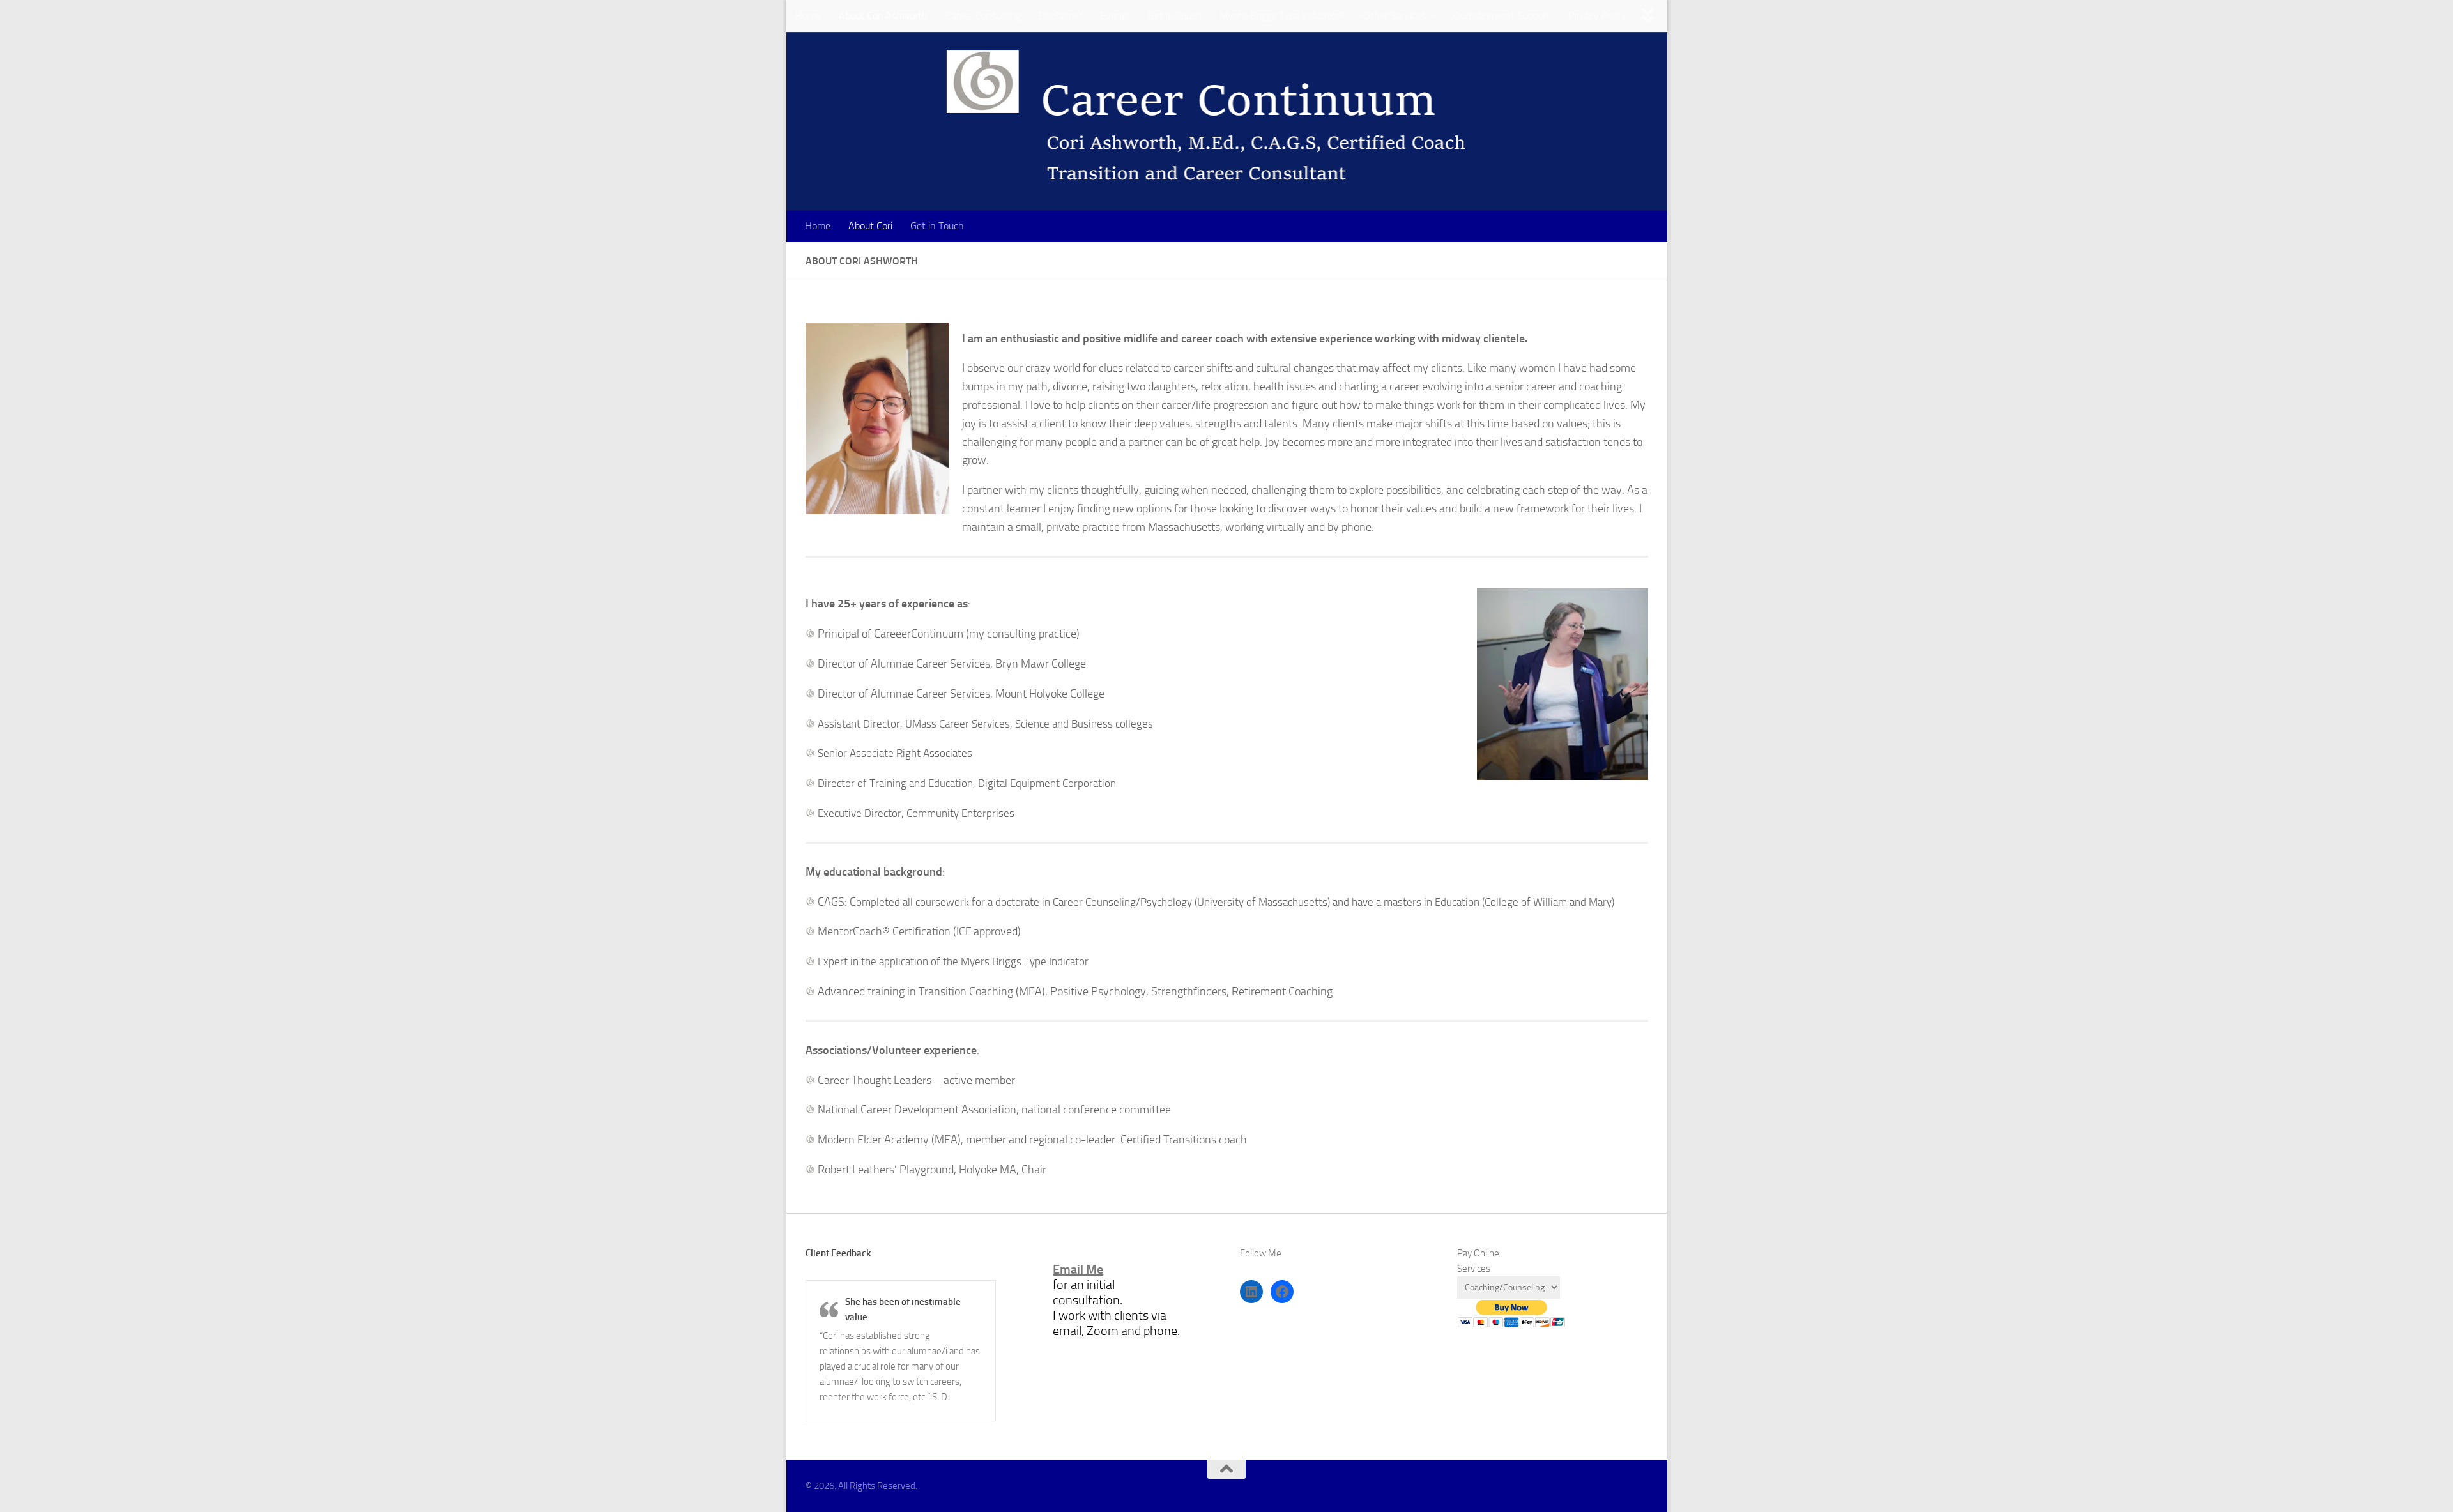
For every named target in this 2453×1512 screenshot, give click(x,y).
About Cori (870, 226)
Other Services (1395, 16)
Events (1115, 16)
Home (808, 16)
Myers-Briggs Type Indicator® (1282, 16)
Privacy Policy (1597, 16)
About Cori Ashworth (883, 16)
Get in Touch (1175, 16)
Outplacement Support (1502, 16)
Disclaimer (1060, 16)
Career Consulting (983, 16)
